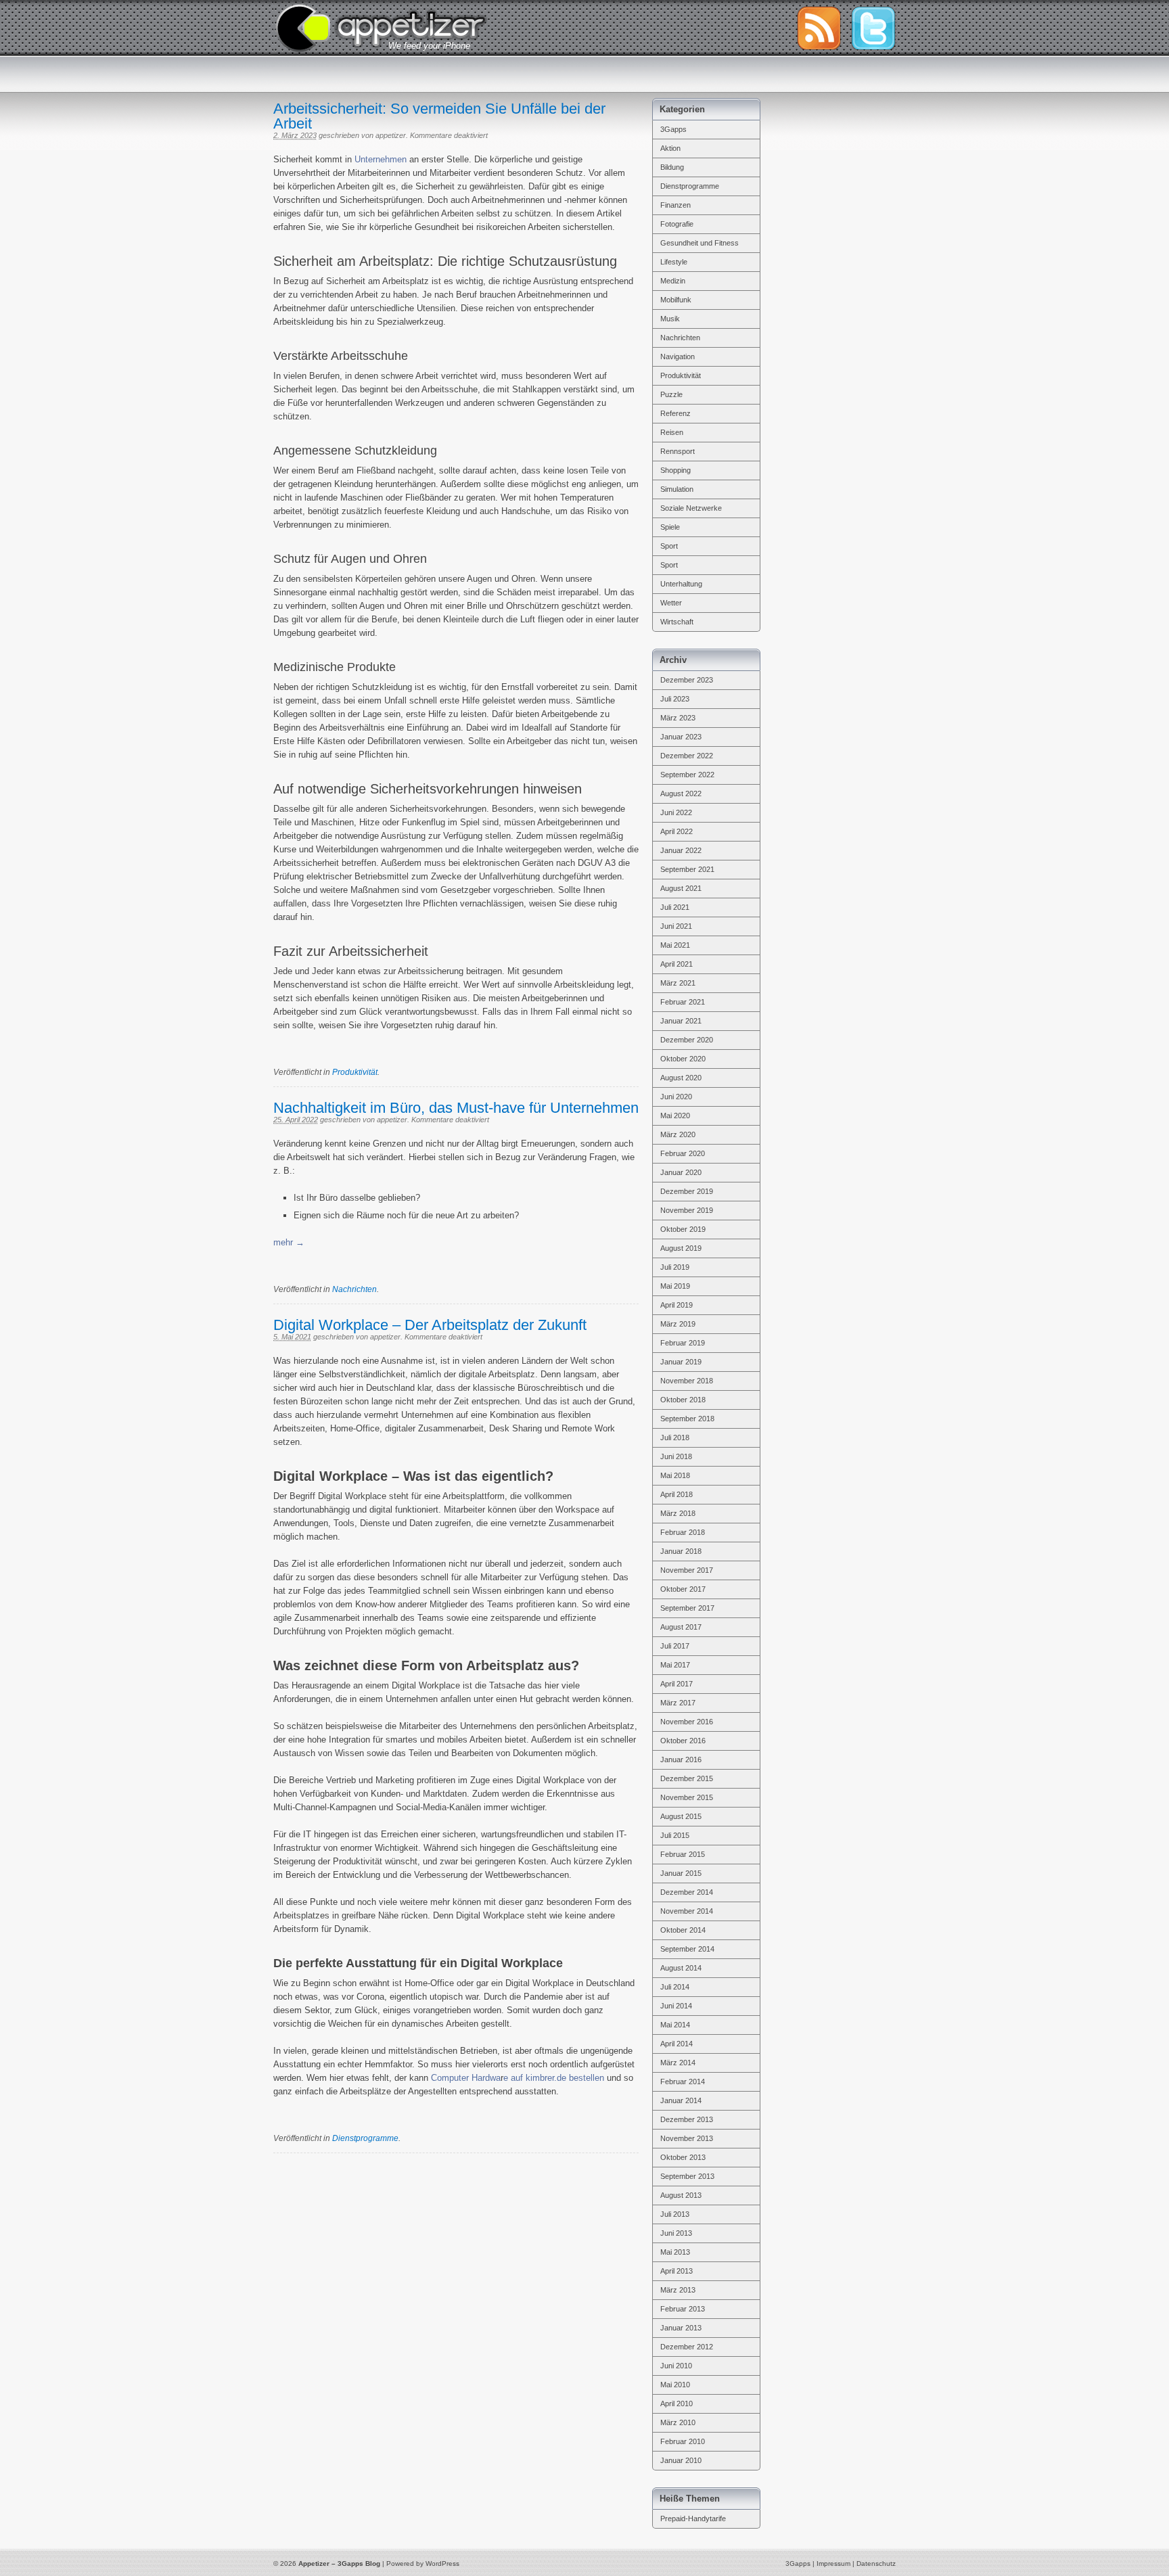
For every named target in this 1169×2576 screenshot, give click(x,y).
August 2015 (681, 1816)
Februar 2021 (683, 1002)
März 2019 (678, 1324)
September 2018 (687, 1419)
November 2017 (687, 1570)
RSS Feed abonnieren (819, 28)
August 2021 (681, 888)
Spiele (670, 527)
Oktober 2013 (683, 2157)
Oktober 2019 (683, 1229)
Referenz (675, 413)
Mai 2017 (675, 1665)
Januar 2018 (681, 1551)
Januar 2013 (681, 2328)
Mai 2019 (675, 1286)
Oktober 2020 (683, 1059)
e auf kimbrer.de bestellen (554, 2078)
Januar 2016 (681, 1759)
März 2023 (678, 718)
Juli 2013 (675, 2214)
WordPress (442, 2563)
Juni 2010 (676, 2366)
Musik (670, 319)
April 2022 (677, 831)
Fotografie (677, 224)
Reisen (672, 432)
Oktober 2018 (683, 1400)
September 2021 (687, 869)
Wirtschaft (677, 622)
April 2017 (677, 1684)
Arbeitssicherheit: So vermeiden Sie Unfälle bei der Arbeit (439, 116)
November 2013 (687, 2138)
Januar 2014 (681, 2100)
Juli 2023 (675, 699)
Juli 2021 (675, 907)
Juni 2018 (676, 1456)
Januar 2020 (681, 1172)
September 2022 (687, 775)
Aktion (670, 148)
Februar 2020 (683, 1153)
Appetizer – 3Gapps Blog (381, 26)
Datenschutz (876, 2563)
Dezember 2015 (687, 1778)
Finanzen (675, 205)
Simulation (677, 489)
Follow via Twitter (873, 28)
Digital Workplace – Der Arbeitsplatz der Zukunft (430, 1325)
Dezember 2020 (687, 1040)
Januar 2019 (681, 1362)
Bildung (672, 167)
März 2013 (678, 2290)
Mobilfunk (676, 300)
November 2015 (687, 1797)
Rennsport (678, 451)
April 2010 (677, 2403)
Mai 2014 (675, 2025)
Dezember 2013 (687, 2119)
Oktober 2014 (683, 1930)
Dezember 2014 (687, 1892)
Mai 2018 (675, 1475)
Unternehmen (381, 159)
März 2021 (678, 983)
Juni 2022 (676, 812)
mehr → (289, 1242)
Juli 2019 (675, 1267)
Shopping (675, 470)
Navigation (678, 356)
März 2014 (678, 2063)
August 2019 (681, 1248)
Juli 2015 (675, 1835)
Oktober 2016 (683, 1741)
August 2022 (681, 793)
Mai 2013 (675, 2252)
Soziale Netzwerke (691, 508)
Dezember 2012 (687, 2347)
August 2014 (681, 1968)
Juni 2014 (676, 2006)
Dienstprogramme (365, 2138)
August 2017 (681, 1627)
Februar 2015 (683, 1854)
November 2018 (687, 1381)
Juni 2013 (676, 2233)
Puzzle (671, 394)
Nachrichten (354, 1289)
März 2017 (678, 1703)
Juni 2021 (676, 926)
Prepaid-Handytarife (693, 2518)
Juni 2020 (676, 1097)
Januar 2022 (681, 850)
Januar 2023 (681, 737)
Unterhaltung (681, 584)
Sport (669, 546)
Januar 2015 (681, 1873)
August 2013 (681, 2195)
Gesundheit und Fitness (700, 243)
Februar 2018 (683, 1532)
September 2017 (687, 1608)
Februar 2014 (683, 2081)
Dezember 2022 (687, 756)
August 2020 (681, 1078)
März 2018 (678, 1513)
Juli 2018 (675, 1437)
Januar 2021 (681, 1021)
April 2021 (677, 964)
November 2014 (687, 1911)
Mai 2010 (675, 2385)
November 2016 (687, 1722)
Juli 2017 (675, 1646)
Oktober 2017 (683, 1589)
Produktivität (355, 1072)
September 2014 (687, 1949)
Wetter (671, 603)
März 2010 (678, 2422)
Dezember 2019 (687, 1191)
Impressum (833, 2563)
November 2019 (687, 1210)
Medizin (673, 281)
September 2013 (687, 2176)
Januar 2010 (681, 2460)
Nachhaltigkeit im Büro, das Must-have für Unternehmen (456, 1108)
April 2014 (677, 2044)
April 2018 (677, 1494)
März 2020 (678, 1134)
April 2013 (677, 2271)
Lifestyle (674, 262)
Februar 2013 (683, 2309)
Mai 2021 (675, 945)
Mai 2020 (675, 1115)
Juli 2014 (675, 1987)
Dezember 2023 (687, 680)
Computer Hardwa (466, 2078)
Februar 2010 (683, 2441)
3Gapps (673, 129)
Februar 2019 (683, 1343)
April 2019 (677, 1305)
